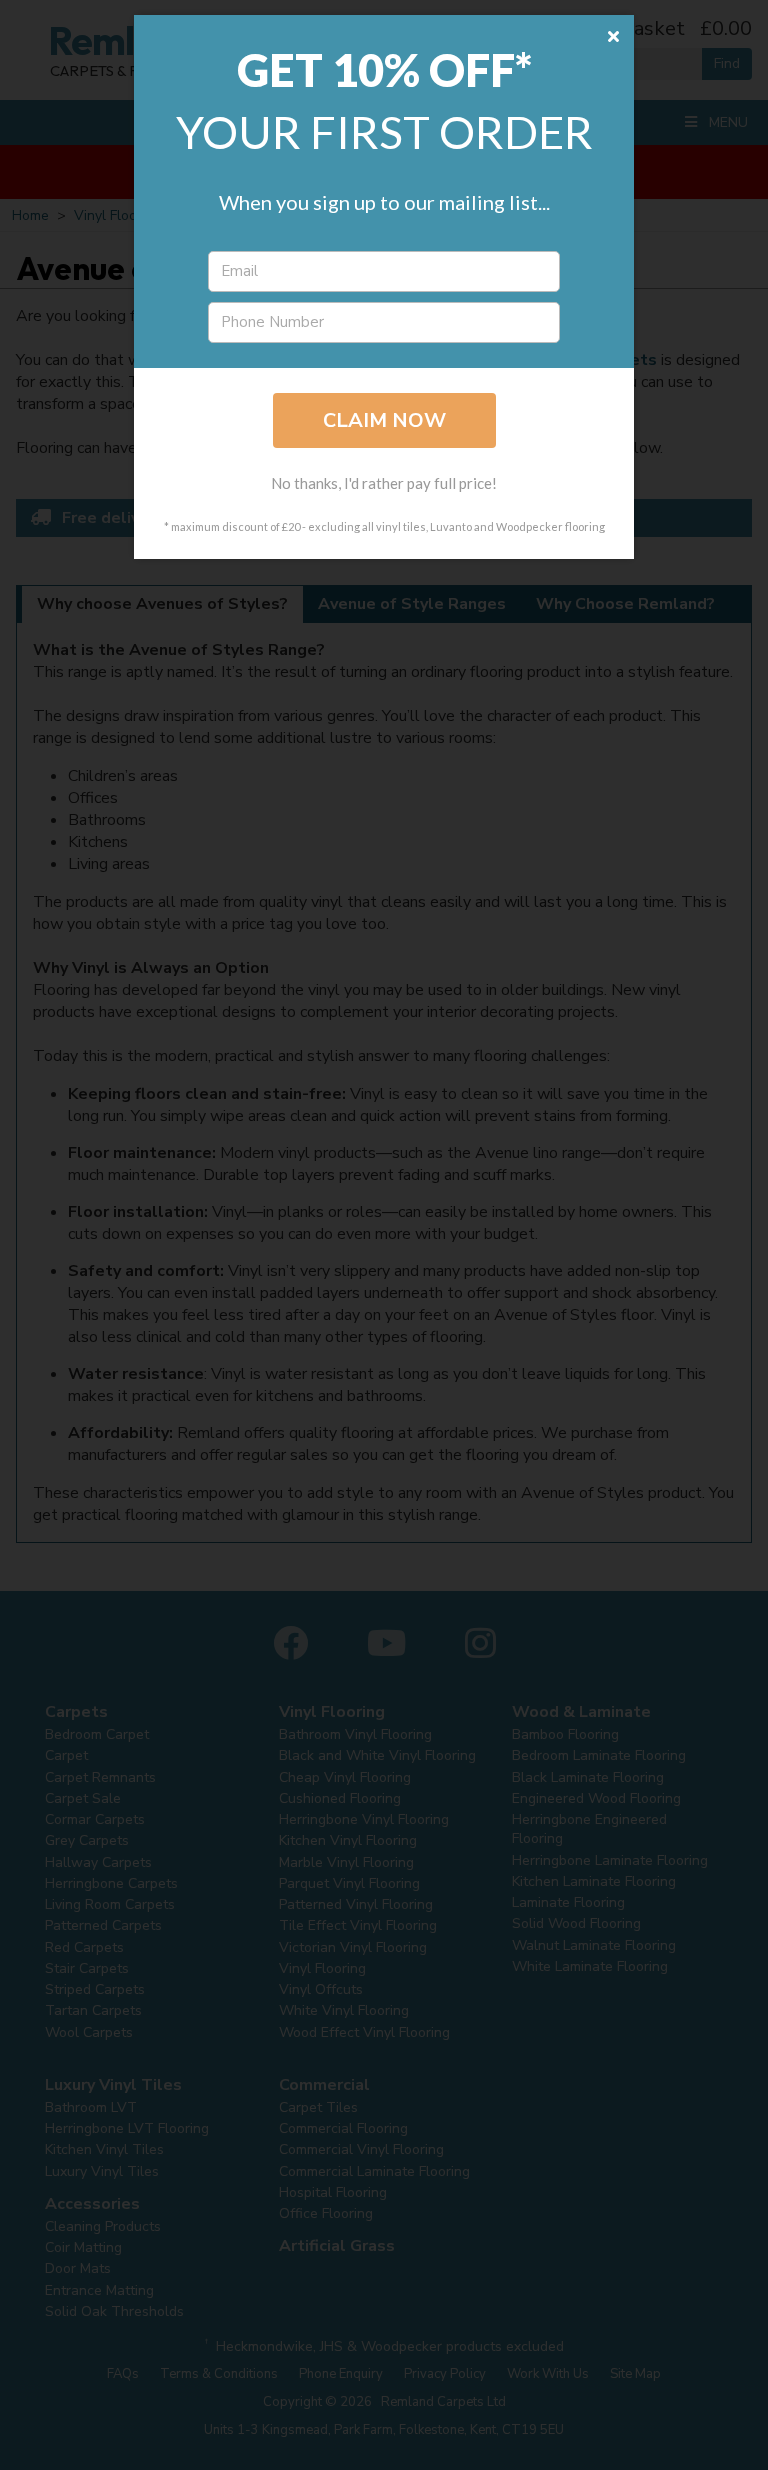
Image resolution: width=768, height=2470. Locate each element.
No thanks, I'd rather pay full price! (384, 483)
